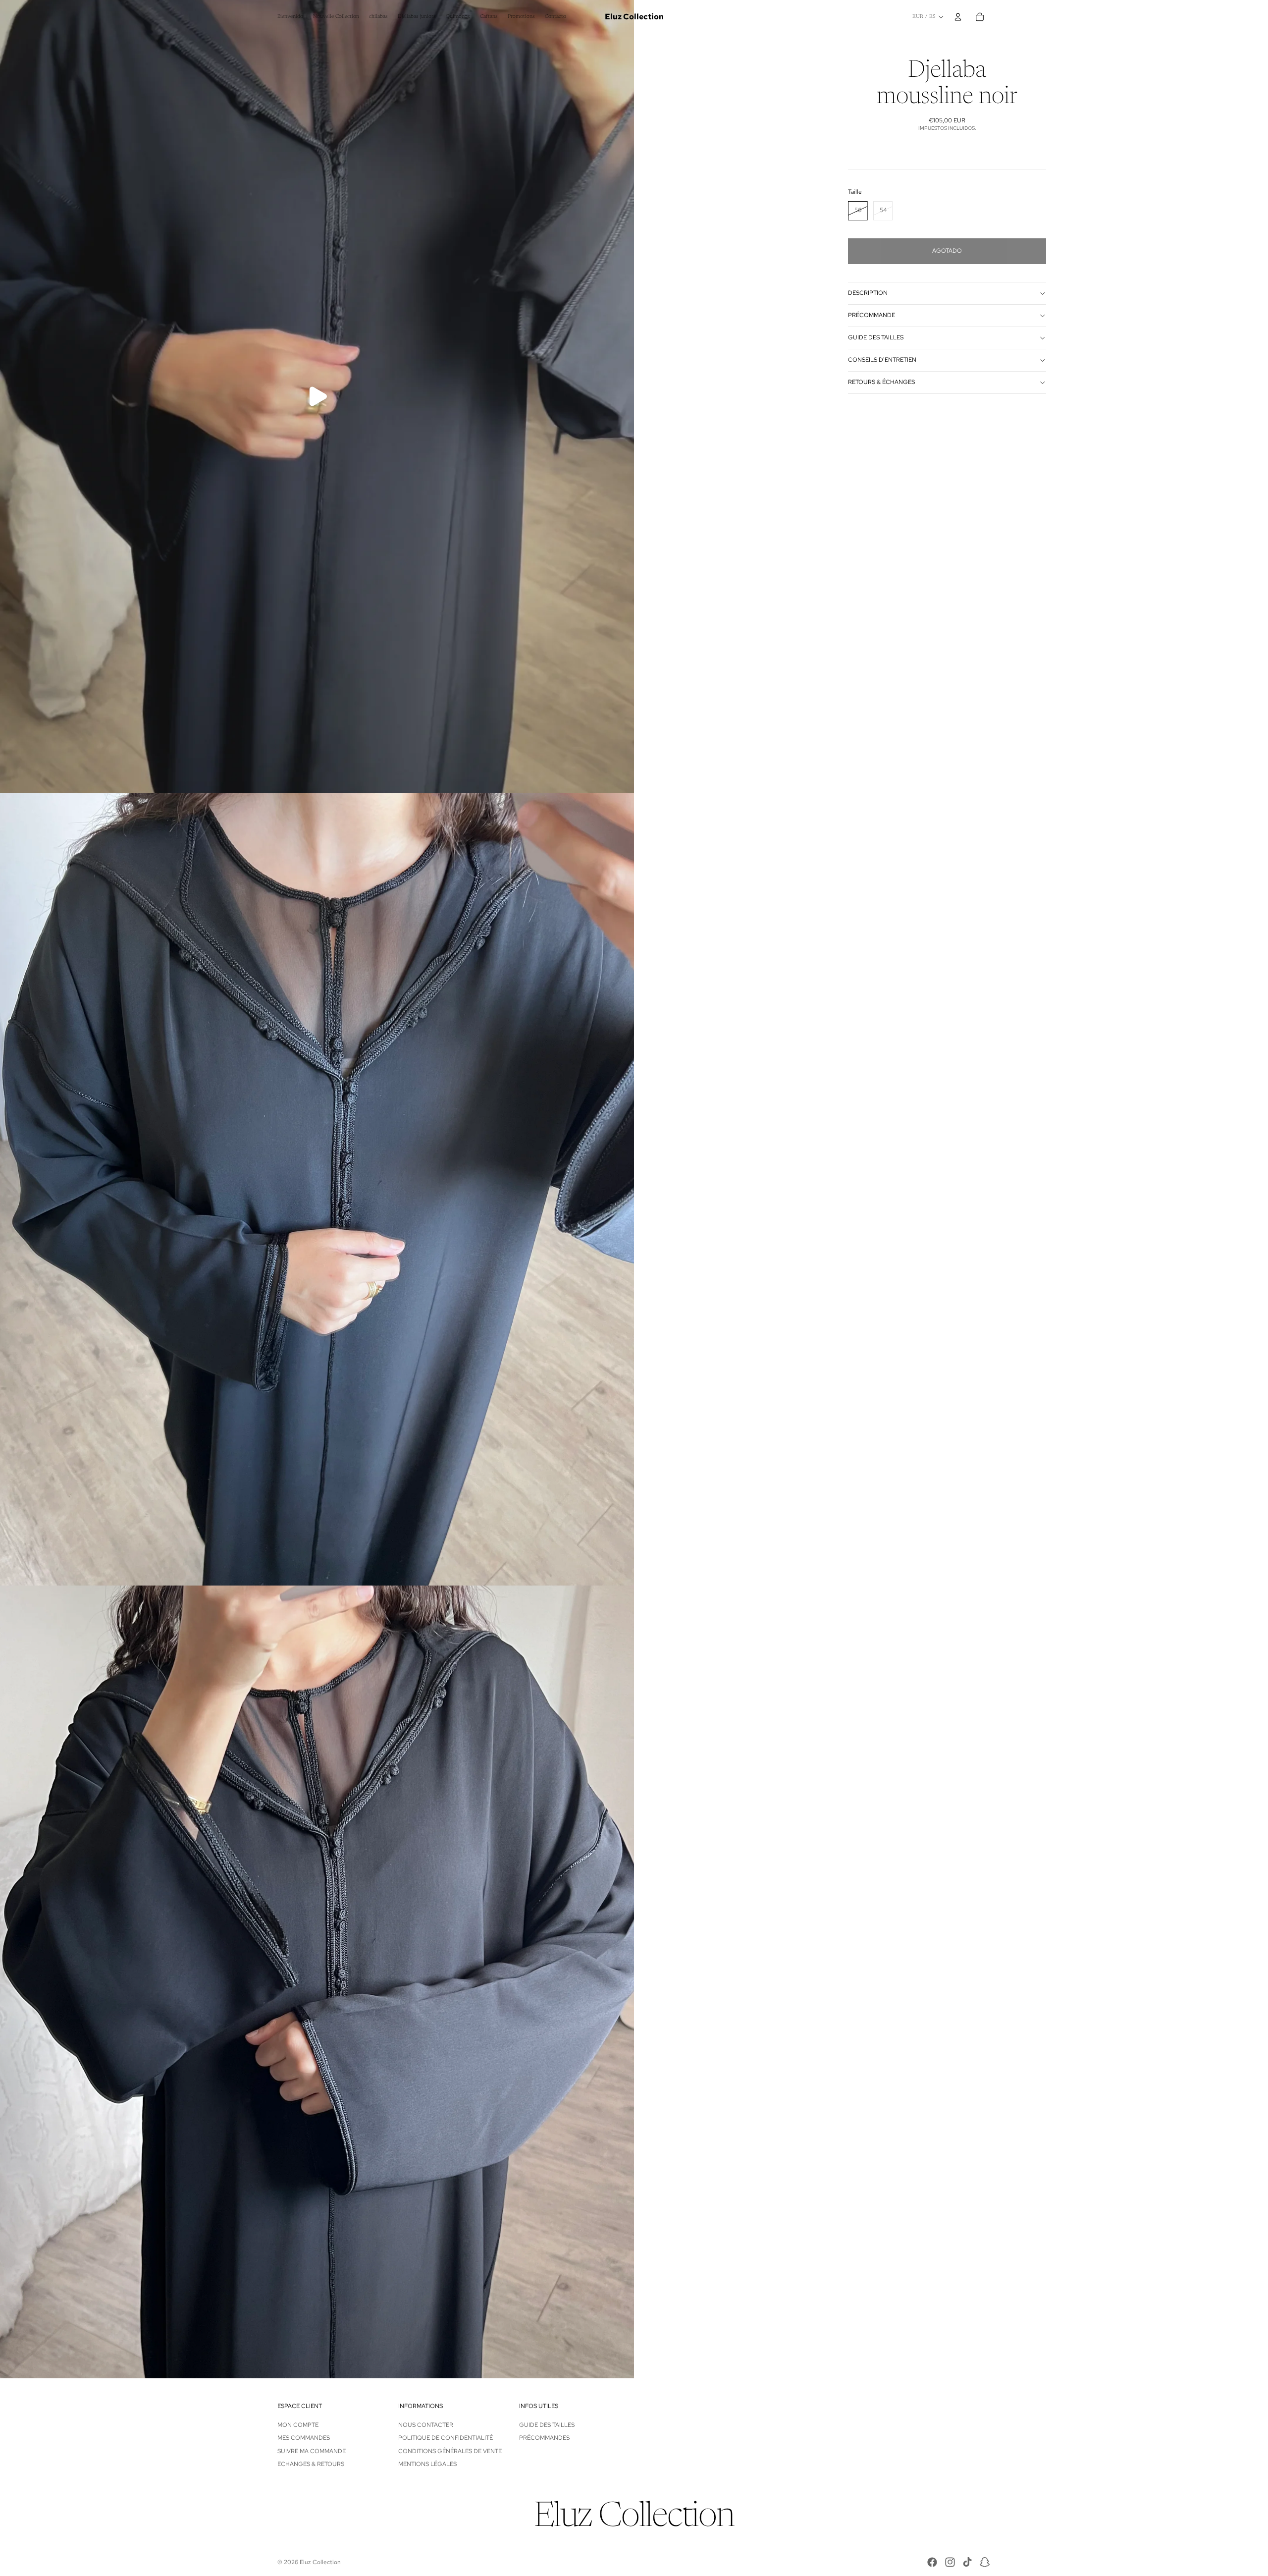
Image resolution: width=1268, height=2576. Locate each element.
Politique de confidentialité (446, 2438)
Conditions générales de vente (450, 2451)
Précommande (872, 315)
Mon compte (298, 2425)
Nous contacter (426, 2425)
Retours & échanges (881, 382)
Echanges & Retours (311, 2464)
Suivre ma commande (312, 2451)
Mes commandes (304, 2438)
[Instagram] (950, 2562)
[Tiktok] (967, 2562)
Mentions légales (427, 2464)
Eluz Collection (320, 2562)
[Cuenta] (958, 17)
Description (868, 293)
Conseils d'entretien (882, 360)
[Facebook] (932, 2562)
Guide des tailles (876, 337)
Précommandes (544, 2438)
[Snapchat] (985, 2562)
